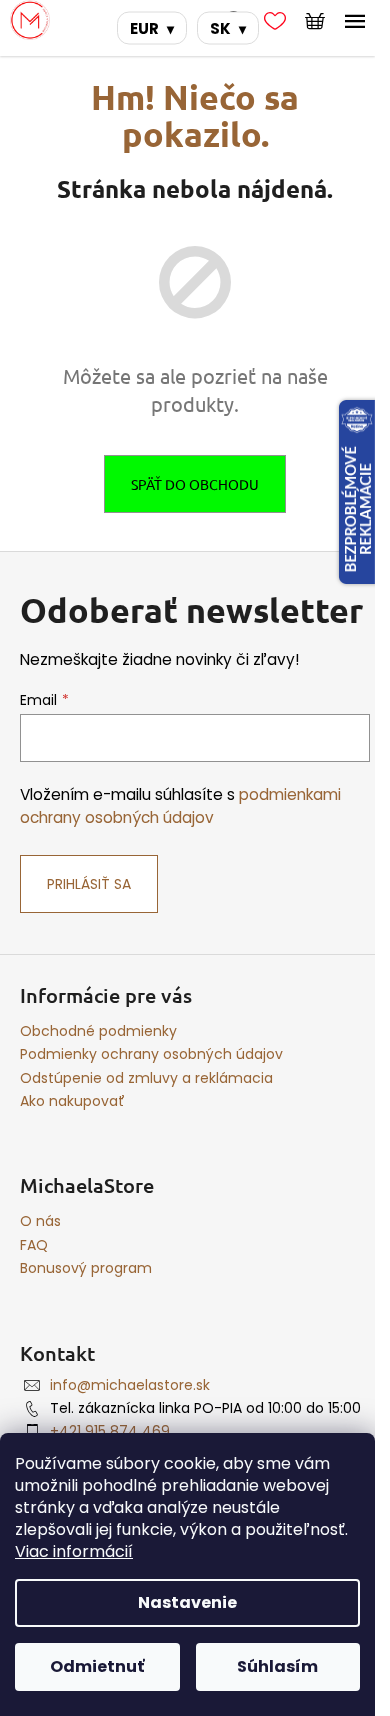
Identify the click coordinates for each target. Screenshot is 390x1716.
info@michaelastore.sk (130, 1385)
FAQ (34, 1245)
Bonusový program (86, 1268)
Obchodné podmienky (98, 1031)
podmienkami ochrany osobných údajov (180, 805)
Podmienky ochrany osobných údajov (151, 1054)
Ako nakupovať (72, 1101)
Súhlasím (277, 1666)
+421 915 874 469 (110, 1431)
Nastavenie (187, 1602)
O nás (40, 1221)
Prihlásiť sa (89, 884)
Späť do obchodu (195, 484)
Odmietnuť (97, 1666)
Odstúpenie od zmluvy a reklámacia (146, 1078)
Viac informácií (74, 1551)
